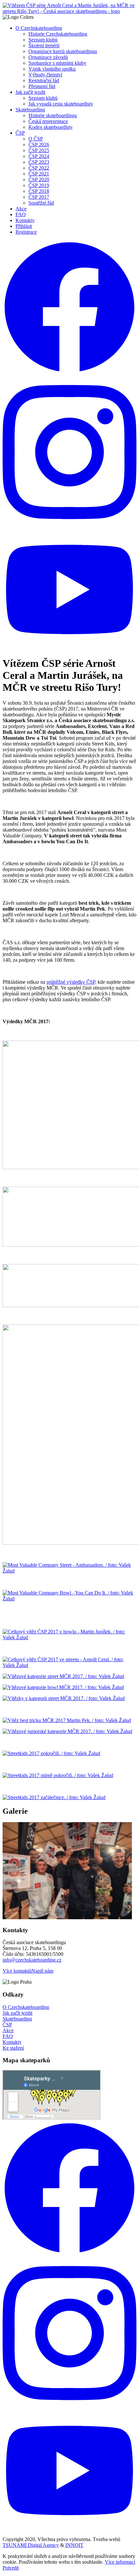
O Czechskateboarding (39, 28)
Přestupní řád (42, 86)
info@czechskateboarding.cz (32, 1960)
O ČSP (36, 139)
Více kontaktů (17, 1971)
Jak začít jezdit (30, 92)
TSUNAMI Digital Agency (31, 2545)
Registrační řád (44, 80)
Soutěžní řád (41, 203)
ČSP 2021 (39, 174)
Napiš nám (42, 1971)
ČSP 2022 (39, 168)
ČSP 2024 (39, 156)
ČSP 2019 (39, 185)
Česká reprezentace (48, 121)
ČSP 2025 (39, 150)
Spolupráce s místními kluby (57, 63)
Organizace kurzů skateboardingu (63, 51)
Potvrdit (11, 2568)
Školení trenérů (44, 45)
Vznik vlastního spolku (52, 69)
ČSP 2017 (39, 197)
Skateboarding (30, 110)
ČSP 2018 (39, 191)
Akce (21, 209)
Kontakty (25, 220)
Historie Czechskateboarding (58, 34)
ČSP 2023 (39, 162)
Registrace (26, 232)
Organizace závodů (48, 57)
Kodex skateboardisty (51, 127)
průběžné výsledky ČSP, (71, 982)
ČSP (20, 133)
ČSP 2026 (39, 145)
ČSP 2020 (39, 179)
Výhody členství (45, 75)
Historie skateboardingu (53, 115)
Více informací (120, 2562)
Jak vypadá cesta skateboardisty (61, 104)
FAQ (21, 214)
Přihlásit (24, 226)
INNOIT (74, 2545)
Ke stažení (13, 2048)
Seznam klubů (43, 40)
